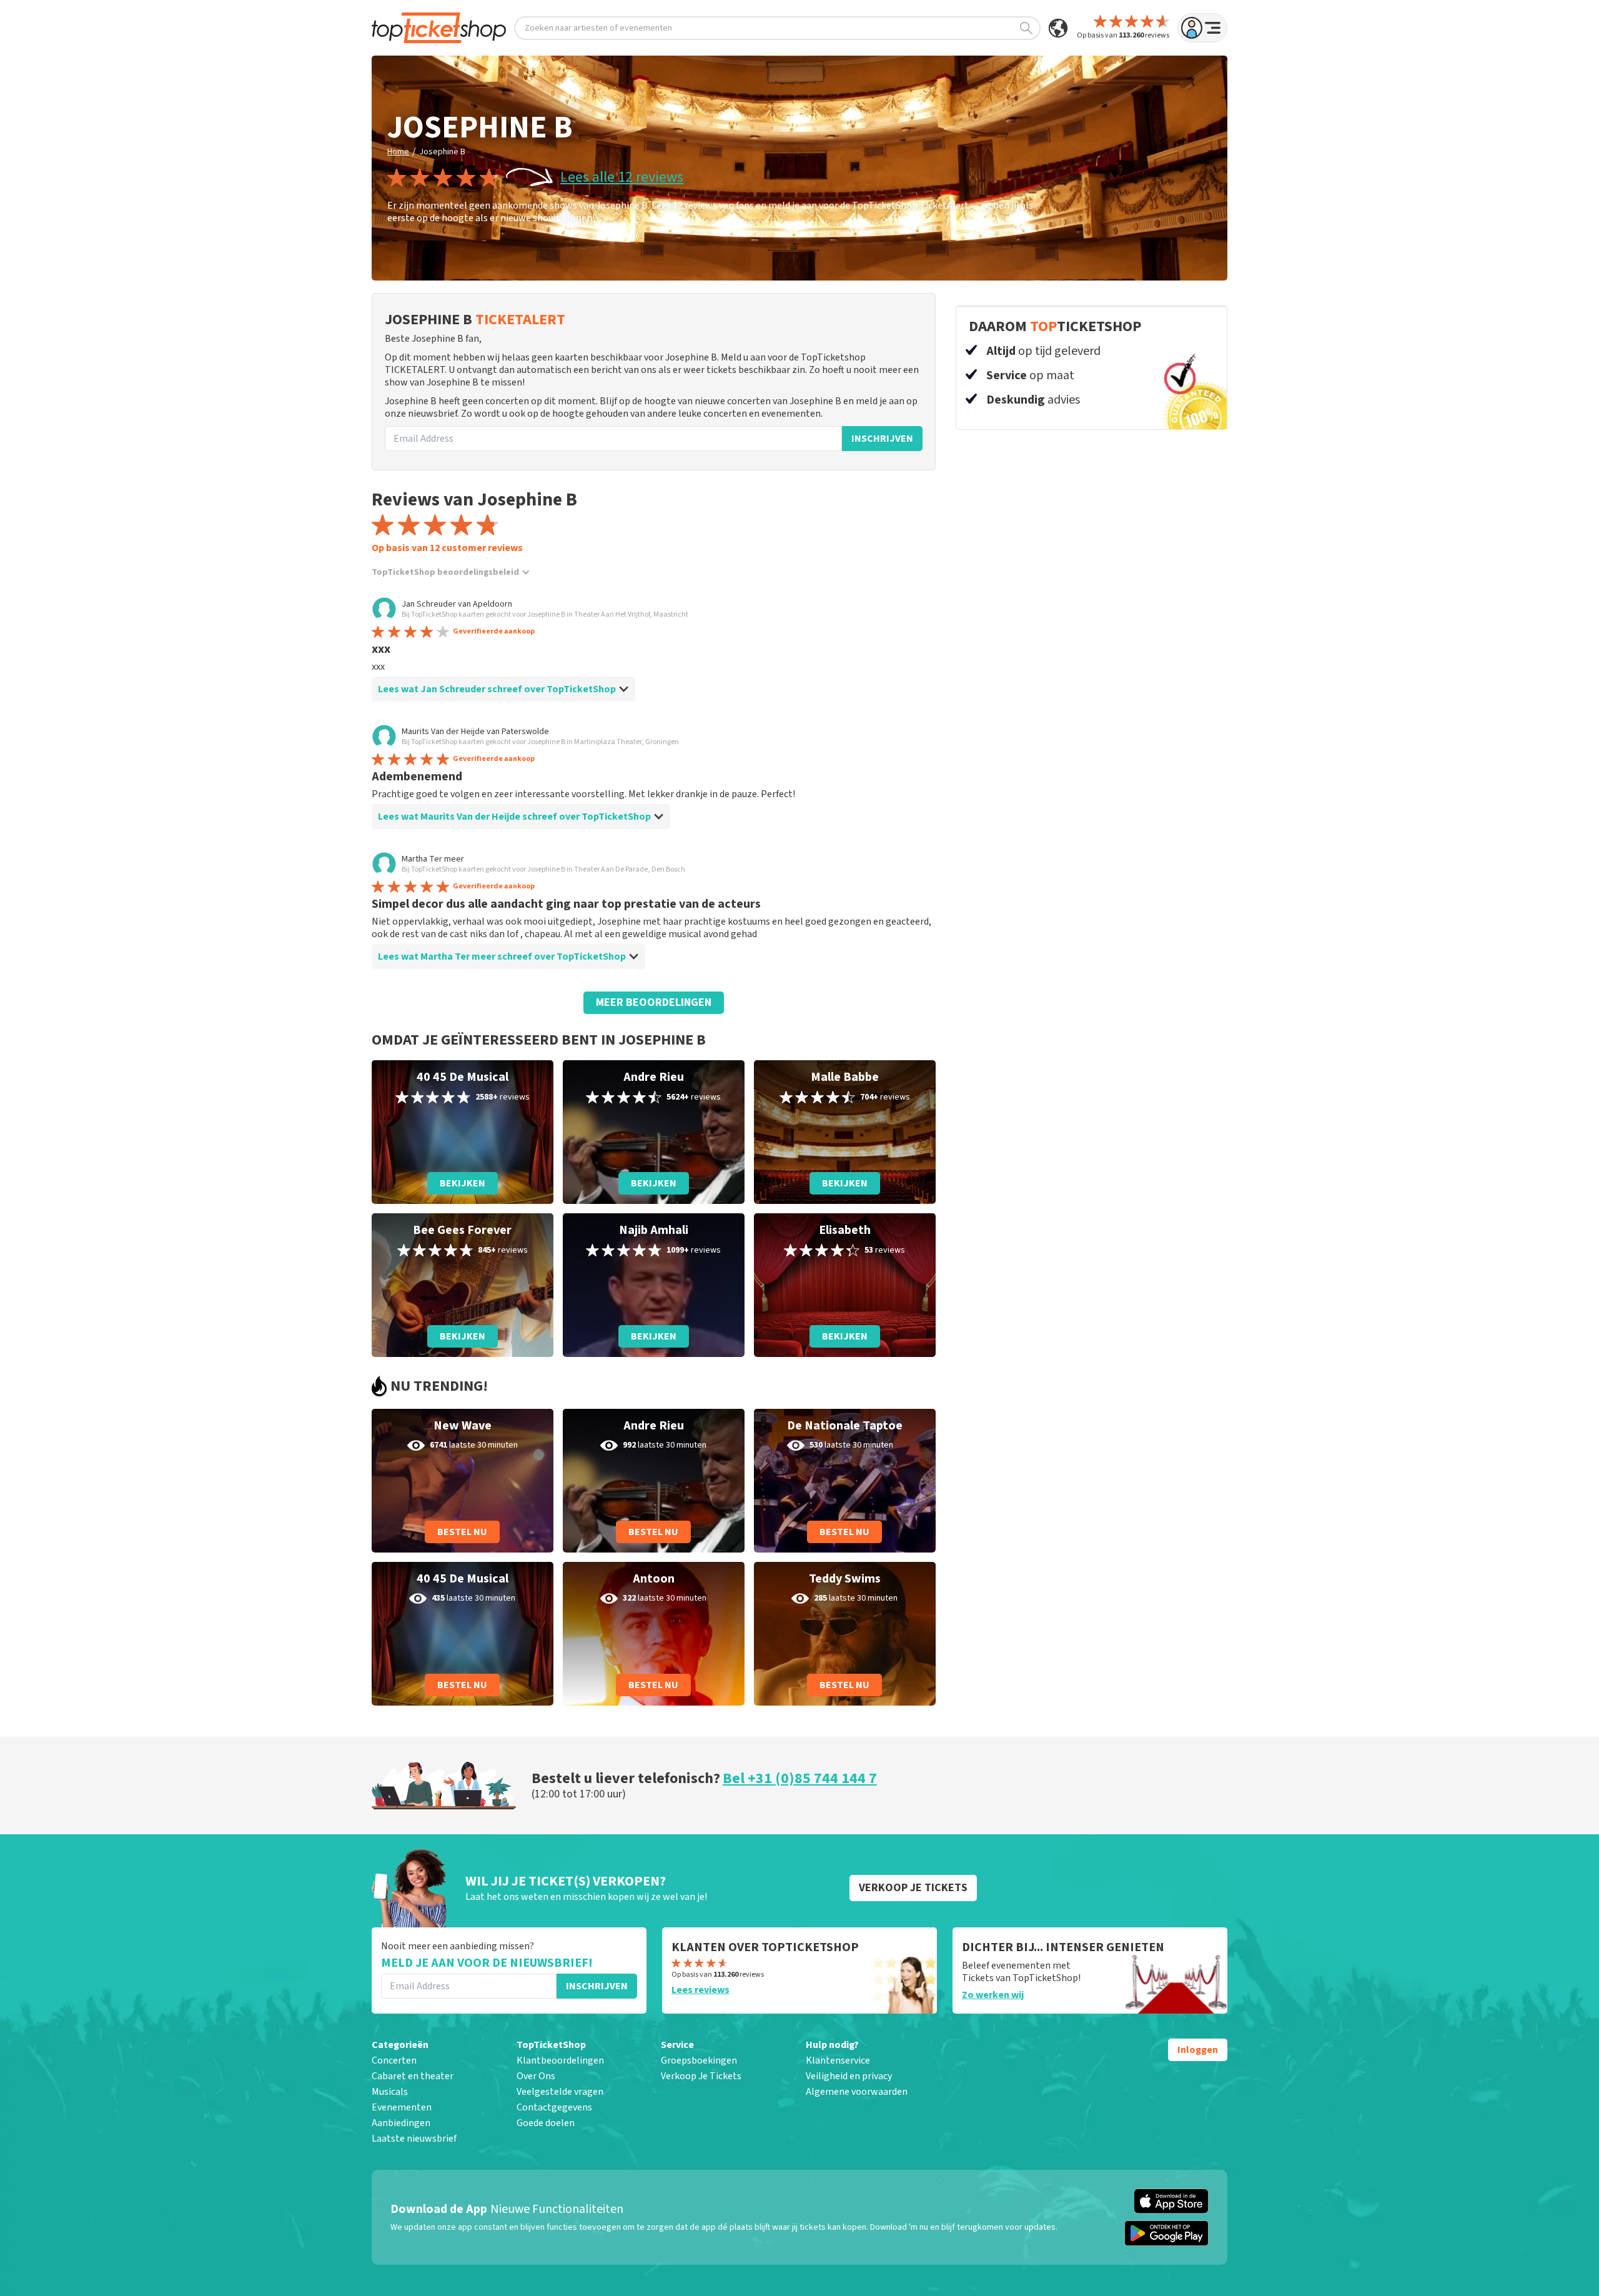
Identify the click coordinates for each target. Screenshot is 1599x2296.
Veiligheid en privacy (849, 2076)
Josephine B (442, 152)
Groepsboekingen (699, 2060)
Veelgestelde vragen (560, 2092)
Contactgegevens (554, 2107)
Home (398, 152)
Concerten (394, 2060)
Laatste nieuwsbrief (414, 2139)
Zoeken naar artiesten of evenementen (598, 28)
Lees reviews (700, 1990)
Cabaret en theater (413, 2076)
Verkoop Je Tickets (701, 2076)
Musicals (390, 2092)
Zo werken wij (993, 1995)
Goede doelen (546, 2123)
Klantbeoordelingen (560, 2060)
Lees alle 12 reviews (622, 177)
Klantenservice (838, 2060)
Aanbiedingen (401, 2123)
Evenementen (402, 2107)
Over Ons (536, 2076)
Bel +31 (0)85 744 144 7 (800, 1778)
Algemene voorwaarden (857, 2092)
